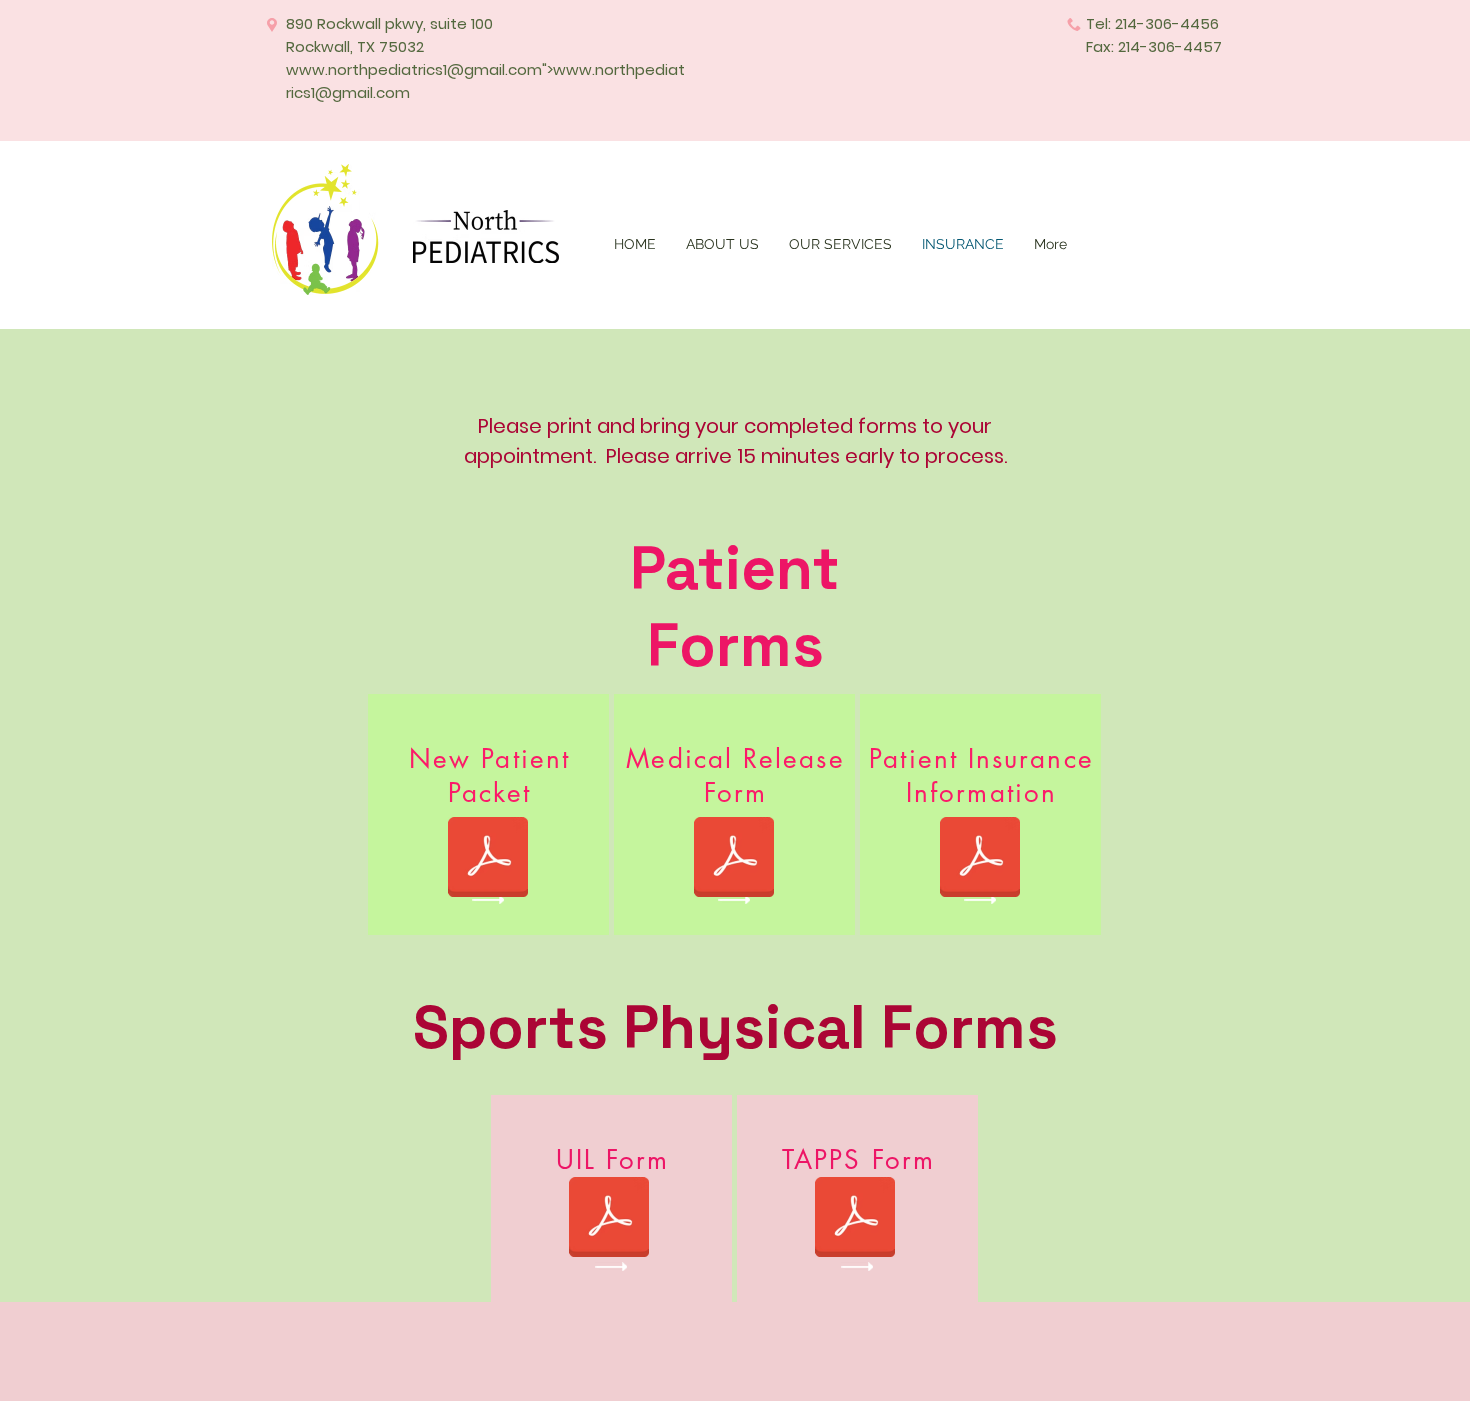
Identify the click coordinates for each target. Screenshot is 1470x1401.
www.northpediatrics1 (366, 69)
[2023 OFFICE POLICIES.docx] (488, 859)
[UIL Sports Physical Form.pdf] (609, 1219)
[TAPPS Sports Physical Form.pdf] (855, 1219)
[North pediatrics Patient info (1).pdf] (980, 859)
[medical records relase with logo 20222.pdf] (734, 859)
